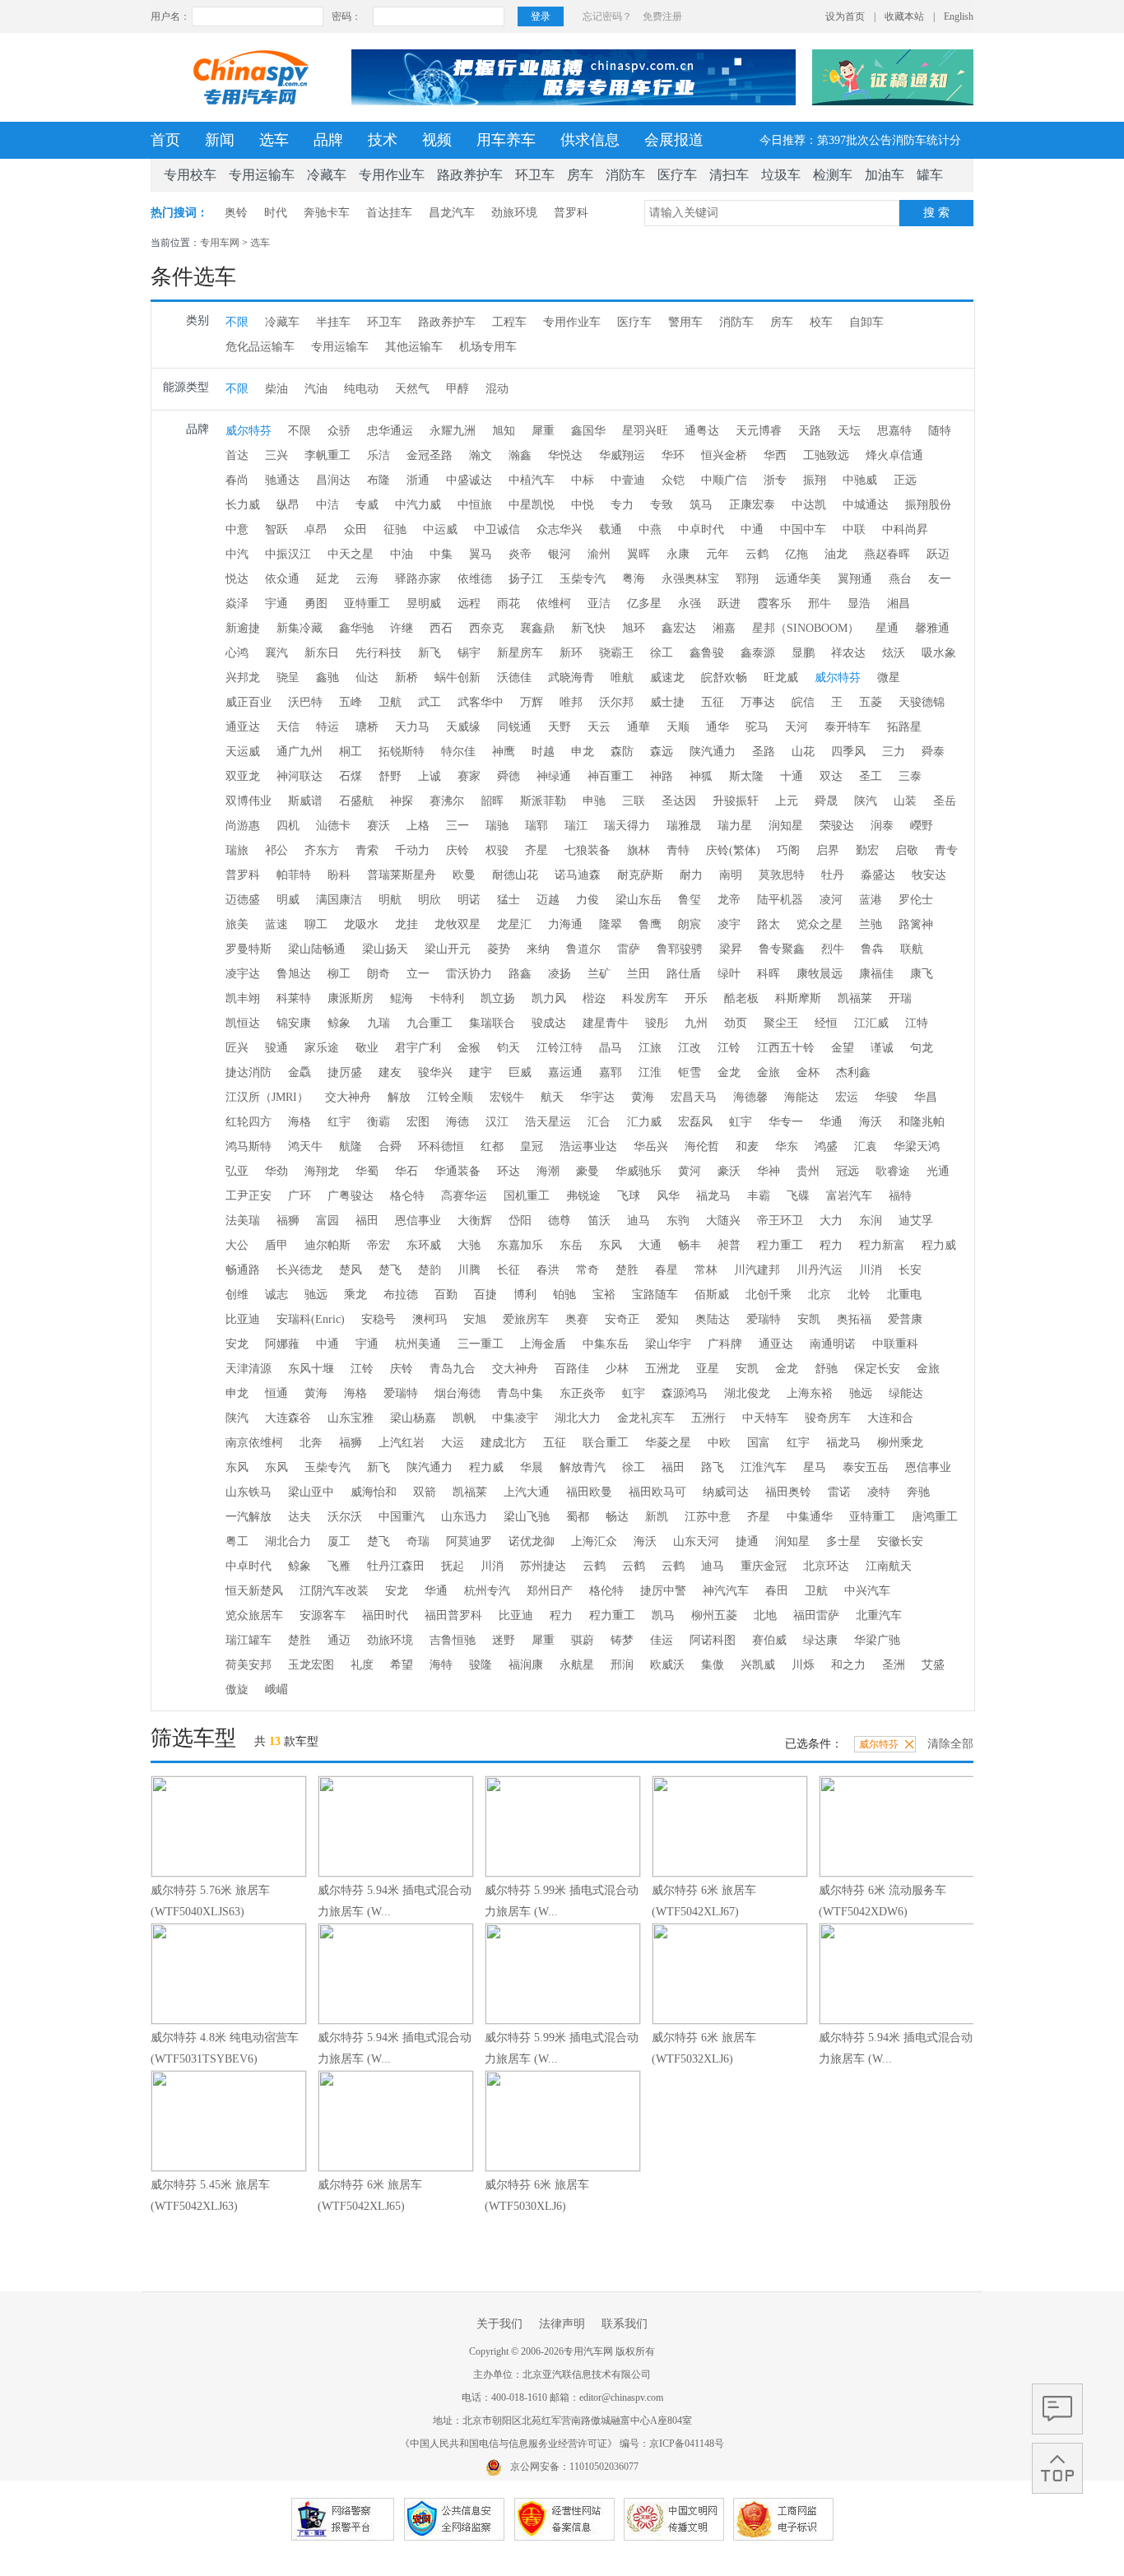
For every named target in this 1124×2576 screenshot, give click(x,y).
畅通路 (243, 1270)
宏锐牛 (507, 1097)
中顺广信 (724, 480)
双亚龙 (243, 776)
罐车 (930, 175)
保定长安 (877, 1369)
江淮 (650, 1072)
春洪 (548, 1270)
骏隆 (481, 1665)
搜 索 (936, 213)
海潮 (548, 1171)
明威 (288, 900)
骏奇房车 (828, 1418)
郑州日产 (550, 1591)
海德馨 (750, 1097)
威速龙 (667, 678)
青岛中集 (520, 1393)
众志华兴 (560, 529)
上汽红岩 (402, 1443)
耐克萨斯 (640, 875)
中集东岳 (606, 1344)
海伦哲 (702, 1146)
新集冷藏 (300, 628)
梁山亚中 (311, 1492)
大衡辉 (475, 1221)
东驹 (678, 1221)
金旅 (769, 1072)
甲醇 (457, 389)
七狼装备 (588, 850)
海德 (457, 1122)
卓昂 (316, 529)
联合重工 (606, 1443)
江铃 (729, 1048)
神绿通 (554, 776)
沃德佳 (514, 678)
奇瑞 (418, 1541)
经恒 (826, 1023)
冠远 (848, 1171)
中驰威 (860, 480)
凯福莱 (855, 998)
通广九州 (300, 752)
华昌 (926, 1097)
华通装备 (457, 1171)
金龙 (729, 1072)
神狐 (701, 776)
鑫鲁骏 (707, 653)
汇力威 (644, 1122)
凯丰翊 (243, 998)
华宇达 (597, 1097)
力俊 (588, 900)
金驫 (300, 1072)
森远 (662, 752)
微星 (889, 678)
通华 (718, 727)
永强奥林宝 (690, 579)
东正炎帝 (583, 1393)
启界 (828, 850)
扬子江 (526, 579)
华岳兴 (651, 1146)
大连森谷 (288, 1418)
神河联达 (300, 776)
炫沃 (894, 653)
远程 (469, 603)
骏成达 (549, 1023)
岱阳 (520, 1221)
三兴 (276, 455)
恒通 (276, 1393)
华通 (831, 1122)
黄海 (643, 1097)
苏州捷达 (543, 1566)
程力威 (939, 1245)
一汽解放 (248, 1517)
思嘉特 (894, 431)
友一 (940, 579)
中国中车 (803, 529)
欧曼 (464, 875)
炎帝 (520, 554)
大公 (237, 1245)
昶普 (729, 1245)
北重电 (904, 1295)
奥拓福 (854, 1319)
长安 (910, 1270)
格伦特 (606, 1591)
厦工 (339, 1541)
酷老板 (741, 998)
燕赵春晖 (887, 554)
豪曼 (588, 1171)
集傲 (713, 1665)
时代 (276, 213)
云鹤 (757, 554)
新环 (571, 653)
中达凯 (809, 505)
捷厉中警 (663, 1591)
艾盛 (933, 1665)
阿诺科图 (713, 1640)
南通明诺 (833, 1344)
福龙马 (713, 1196)
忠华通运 (390, 431)
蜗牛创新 (457, 678)
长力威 (243, 505)
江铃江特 (560, 1048)
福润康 (526, 1665)
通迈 (339, 1640)
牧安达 (929, 875)
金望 (843, 1048)
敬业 (367, 1048)
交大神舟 (348, 1097)
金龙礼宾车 (646, 1418)
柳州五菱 (714, 1615)
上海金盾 (543, 1344)
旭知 (504, 431)
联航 (912, 949)
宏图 (418, 1122)
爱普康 (905, 1319)
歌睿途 (893, 1171)
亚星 (708, 1369)
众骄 (339, 431)
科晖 (769, 974)
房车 (580, 175)
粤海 (634, 579)
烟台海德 (457, 1393)
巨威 (520, 1072)
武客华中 (481, 702)
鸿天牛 (305, 1146)
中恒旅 (475, 505)
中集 (441, 554)
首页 (165, 140)
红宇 (339, 1122)
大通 (650, 1245)
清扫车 (729, 175)
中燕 (650, 529)
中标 (583, 480)
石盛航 (356, 801)
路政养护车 (470, 175)
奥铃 (236, 213)
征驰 (395, 529)
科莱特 (294, 998)
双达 (831, 776)
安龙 (237, 1344)
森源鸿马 (685, 1393)
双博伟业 (248, 801)
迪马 (639, 1221)
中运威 (440, 529)
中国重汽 (402, 1517)
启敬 (907, 850)
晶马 (611, 1048)
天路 (810, 431)
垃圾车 (781, 175)
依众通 (282, 579)
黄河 (690, 1171)
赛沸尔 (447, 801)
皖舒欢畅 (724, 678)
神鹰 (504, 752)
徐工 (662, 653)
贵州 (808, 1171)
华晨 (532, 1467)
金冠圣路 (430, 455)
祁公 (276, 850)
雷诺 (839, 1492)
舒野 (390, 776)
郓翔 (747, 579)
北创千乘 (769, 1295)
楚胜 (627, 1270)
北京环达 (826, 1566)
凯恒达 (243, 1023)
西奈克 (486, 628)
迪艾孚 (916, 1221)
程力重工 (780, 1245)
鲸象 (339, 1023)
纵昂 (288, 505)
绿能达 (906, 1393)
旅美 (237, 924)
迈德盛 (243, 900)
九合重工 (430, 1023)
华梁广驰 (877, 1640)
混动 (497, 389)
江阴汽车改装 (334, 1591)
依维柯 (554, 603)
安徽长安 (900, 1541)
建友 (390, 1072)
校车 (821, 322)
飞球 (629, 1196)
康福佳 (876, 974)
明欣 (430, 900)
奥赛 (577, 1319)
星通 (887, 628)
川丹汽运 (820, 1270)
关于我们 (499, 2324)
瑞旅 (237, 850)
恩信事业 (418, 1221)
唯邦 (571, 702)
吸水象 (939, 653)
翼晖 (639, 554)
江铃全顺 (450, 1097)
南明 (731, 875)
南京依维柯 (254, 1443)
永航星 (577, 1665)
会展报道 (674, 140)
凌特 (879, 1492)
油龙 (836, 554)
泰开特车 (848, 727)
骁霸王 (616, 653)
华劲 (276, 1171)
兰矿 (599, 974)
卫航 (390, 702)
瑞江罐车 (248, 1640)
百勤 (446, 1295)
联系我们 (625, 2324)
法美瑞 (243, 1221)
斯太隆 (746, 776)
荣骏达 (837, 826)
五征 (713, 702)
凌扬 (560, 974)
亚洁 (599, 603)
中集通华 (810, 1517)
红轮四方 (248, 1122)
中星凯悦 (532, 505)
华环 (673, 455)
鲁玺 (690, 900)
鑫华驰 (356, 628)
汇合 (599, 1122)
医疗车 (677, 175)
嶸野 (922, 826)
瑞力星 (735, 826)
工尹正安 (248, 1196)
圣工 (871, 776)
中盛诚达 (469, 480)
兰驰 (871, 924)
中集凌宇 (515, 1418)
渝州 (599, 554)
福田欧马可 (657, 1492)
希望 (402, 1665)
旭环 (634, 628)
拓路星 (904, 727)
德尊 (560, 1221)
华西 (775, 455)
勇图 (316, 603)
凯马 (663, 1615)
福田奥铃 (788, 1492)
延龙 (327, 579)
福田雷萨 (816, 1615)
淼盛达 (878, 875)
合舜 (390, 1146)
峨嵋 (276, 1689)
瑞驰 (497, 826)
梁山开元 (448, 949)
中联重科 (895, 1344)
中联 (854, 529)
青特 (678, 850)
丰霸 (759, 1196)
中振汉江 (288, 554)
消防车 (625, 175)
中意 (237, 529)
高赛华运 (464, 1196)
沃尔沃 (345, 1517)
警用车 (685, 322)
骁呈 (288, 678)
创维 (237, 1295)
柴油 (276, 389)
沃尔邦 (616, 702)
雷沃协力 (469, 974)
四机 (288, 826)
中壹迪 (628, 480)
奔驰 (918, 1492)
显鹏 (803, 653)
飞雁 (339, 1566)
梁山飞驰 (527, 1517)
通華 (639, 727)
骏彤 (657, 1023)
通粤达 (702, 431)
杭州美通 (418, 1344)
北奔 (311, 1443)
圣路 (764, 752)
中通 (752, 529)
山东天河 (696, 1541)
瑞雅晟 (684, 826)
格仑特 (407, 1196)
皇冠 (532, 1146)
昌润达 (333, 480)
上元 (787, 801)
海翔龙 (322, 1171)
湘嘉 (724, 628)
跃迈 (938, 554)
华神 (769, 1171)
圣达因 (679, 801)
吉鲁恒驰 (453, 1640)
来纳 (538, 949)
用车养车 (506, 140)
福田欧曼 (589, 1492)
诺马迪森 (578, 875)
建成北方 (504, 1443)
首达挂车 (389, 213)
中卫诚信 (497, 529)
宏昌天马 (694, 1097)
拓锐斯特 (402, 752)
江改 (690, 1048)
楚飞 (390, 1270)
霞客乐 (774, 603)
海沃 (871, 1122)
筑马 (701, 505)
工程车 (509, 322)
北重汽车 (879, 1615)
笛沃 (599, 1221)
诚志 (276, 1295)
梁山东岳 (639, 900)
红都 (492, 1146)
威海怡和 (374, 1492)
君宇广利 (418, 1048)
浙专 (775, 480)
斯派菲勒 (543, 801)
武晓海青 (571, 678)
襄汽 (276, 653)
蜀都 (578, 1517)
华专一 (786, 1122)
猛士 (509, 900)
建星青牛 (606, 1023)
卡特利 (447, 998)
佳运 (662, 1640)
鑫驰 (327, 678)
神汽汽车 (726, 1591)
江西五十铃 (786, 1048)
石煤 (351, 776)
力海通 (565, 924)
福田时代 (385, 1615)
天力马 (412, 727)
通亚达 (243, 727)
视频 (437, 140)
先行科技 (379, 653)
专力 (622, 505)
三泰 (910, 776)
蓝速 (276, 924)
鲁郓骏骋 (680, 949)
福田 (367, 1221)
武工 (430, 702)
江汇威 (871, 1023)
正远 (905, 480)
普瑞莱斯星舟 (402, 875)
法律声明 (562, 2324)
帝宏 (379, 1245)
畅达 (617, 1517)
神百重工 (611, 776)
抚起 (453, 1566)
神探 (402, 801)
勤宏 (867, 850)
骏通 (276, 1048)
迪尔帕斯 (327, 1245)
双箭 (425, 1492)
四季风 (848, 752)
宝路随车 (655, 1295)
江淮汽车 (764, 1467)
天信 (288, 727)
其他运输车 (414, 347)
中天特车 (765, 1418)
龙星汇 (514, 924)
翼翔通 (855, 579)
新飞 (430, 653)
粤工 (237, 1541)
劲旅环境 (514, 213)
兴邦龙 (243, 678)
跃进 (729, 603)
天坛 (849, 431)
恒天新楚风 (254, 1591)
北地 (765, 1615)
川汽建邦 (757, 1270)
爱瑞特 (764, 1319)
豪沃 (729, 1171)
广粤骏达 (351, 1196)
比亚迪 (243, 1319)
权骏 (497, 850)
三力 (894, 752)
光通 (938, 1171)
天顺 (678, 727)
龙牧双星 (457, 924)
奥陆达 (713, 1319)
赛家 (469, 776)
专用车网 (220, 243)
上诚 (430, 776)
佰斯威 (712, 1295)
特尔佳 (458, 752)
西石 (441, 628)
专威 (367, 505)
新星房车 (520, 653)
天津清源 (248, 1369)
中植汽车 (532, 480)
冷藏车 (327, 175)
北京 (820, 1295)
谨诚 (882, 1048)
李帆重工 (327, 455)
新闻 (220, 140)
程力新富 (882, 1245)
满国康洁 (339, 900)
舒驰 (826, 1369)
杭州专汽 (487, 1591)
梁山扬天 (385, 949)
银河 (560, 554)
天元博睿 (759, 431)
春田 (777, 1591)
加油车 (885, 175)
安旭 (475, 1319)
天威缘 (463, 727)
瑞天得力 (627, 826)
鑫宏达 (679, 628)
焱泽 (237, 603)
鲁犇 (872, 949)
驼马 (757, 727)
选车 (274, 140)
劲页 (736, 1023)
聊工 (316, 924)
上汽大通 (527, 1492)
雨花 (509, 603)
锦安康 (294, 1023)
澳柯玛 (430, 1319)
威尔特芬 (838, 678)
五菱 (871, 702)
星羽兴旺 (645, 431)
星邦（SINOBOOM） (806, 628)
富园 (327, 1221)
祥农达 (848, 653)
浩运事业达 (588, 1146)
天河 (797, 727)
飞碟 (798, 1196)
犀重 (543, 431)
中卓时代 (701, 529)
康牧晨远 (820, 974)
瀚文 (481, 455)
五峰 (351, 702)
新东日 (322, 653)
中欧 (719, 1443)
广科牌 (725, 1344)
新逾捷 (243, 628)
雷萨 (629, 949)
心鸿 (237, 653)
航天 (552, 1097)
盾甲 (276, 1245)
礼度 (362, 1665)
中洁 (327, 505)
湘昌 (899, 603)
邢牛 (820, 603)
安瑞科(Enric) (311, 1319)
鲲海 (402, 998)
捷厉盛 (345, 1072)
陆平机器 (780, 900)
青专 (946, 850)
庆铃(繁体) (733, 850)
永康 (678, 554)
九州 (696, 1023)
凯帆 (464, 1418)
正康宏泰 (752, 505)
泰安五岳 (866, 1467)
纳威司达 (726, 1492)
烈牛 (833, 949)
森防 (622, 752)
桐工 (351, 752)
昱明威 (424, 603)
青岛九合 (453, 1369)
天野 (560, 727)
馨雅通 (932, 628)
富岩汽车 (849, 1196)
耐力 (691, 875)
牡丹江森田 (396, 1566)
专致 (662, 505)
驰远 (316, 1295)
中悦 (583, 505)
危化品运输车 (260, 347)
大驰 (469, 1245)
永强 (690, 603)
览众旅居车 (254, 1615)
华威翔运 (622, 455)
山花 (803, 752)
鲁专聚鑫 (782, 949)
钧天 (509, 1048)
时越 (543, 752)
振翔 (815, 480)
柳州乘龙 (900, 1443)
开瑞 (900, 998)
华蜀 (367, 1171)
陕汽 (866, 801)
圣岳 (945, 801)
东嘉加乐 (520, 1245)
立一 (418, 974)
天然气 (412, 389)
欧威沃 (667, 1665)
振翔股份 (928, 505)
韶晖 (492, 801)
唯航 (622, 678)
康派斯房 (351, 998)
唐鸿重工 (935, 1517)
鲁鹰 (650, 924)
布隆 (379, 480)
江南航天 (889, 1566)
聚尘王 (781, 1023)
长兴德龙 (300, 1270)
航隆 (351, 1146)
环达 (509, 1171)
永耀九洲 (453, 431)
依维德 (475, 579)
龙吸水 (361, 924)
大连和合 (890, 1418)
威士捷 (667, 702)
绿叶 (729, 974)
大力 (831, 1221)
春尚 (237, 480)
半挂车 (333, 322)
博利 (525, 1295)
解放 (399, 1097)
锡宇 (469, 653)
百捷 (485, 1295)
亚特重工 (367, 603)
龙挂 (406, 924)
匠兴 (237, 1048)
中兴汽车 (867, 1591)
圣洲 (894, 1665)
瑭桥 (367, 727)
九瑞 (379, 1023)
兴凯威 (758, 1665)
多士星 (843, 1541)
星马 (815, 1467)
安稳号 (379, 1319)
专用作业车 (392, 175)
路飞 (713, 1467)
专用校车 (190, 175)
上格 (418, 826)
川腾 (469, 1270)
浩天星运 (548, 1122)
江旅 (650, 1048)
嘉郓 (611, 1072)
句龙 (922, 1048)
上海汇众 (594, 1541)
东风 (611, 1245)
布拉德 (401, 1295)
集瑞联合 (492, 1023)
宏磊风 (695, 1122)
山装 (905, 801)
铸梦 (622, 1640)
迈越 (548, 900)
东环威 (424, 1245)
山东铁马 (248, 1492)
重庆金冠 (764, 1566)
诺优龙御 (532, 1541)
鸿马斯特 (248, 1146)
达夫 (300, 1517)
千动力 (412, 850)
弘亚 (237, 1171)
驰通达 (282, 480)
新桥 (406, 678)
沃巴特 (305, 702)
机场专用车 (488, 347)
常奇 (588, 1270)
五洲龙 (662, 1369)
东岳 (571, 1245)
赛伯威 (769, 1640)
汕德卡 (333, 826)
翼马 (481, 554)
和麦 (747, 1146)
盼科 (339, 875)
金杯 (808, 1072)
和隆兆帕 (922, 1122)
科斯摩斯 (798, 998)
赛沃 (379, 826)
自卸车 (866, 322)
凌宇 (729, 924)
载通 (611, 529)
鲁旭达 (294, 974)
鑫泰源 (758, 653)
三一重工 (481, 1344)
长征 (509, 1270)
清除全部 (950, 1744)
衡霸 (379, 1122)
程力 (831, 1245)
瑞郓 (536, 826)
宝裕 (604, 1295)
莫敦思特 (782, 875)
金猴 (469, 1048)
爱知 (667, 1319)
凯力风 (549, 998)
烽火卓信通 (894, 455)
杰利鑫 (853, 1072)
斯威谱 (305, 801)
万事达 (758, 702)
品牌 (328, 140)
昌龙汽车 (452, 213)
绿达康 (820, 1640)
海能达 (801, 1097)
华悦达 (565, 455)
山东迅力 (464, 1517)
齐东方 (322, 850)
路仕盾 (684, 974)
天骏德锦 (922, 702)
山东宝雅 (351, 1418)
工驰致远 (826, 455)
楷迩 (594, 998)
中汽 (237, 554)
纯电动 (361, 389)
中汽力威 (418, 505)
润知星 (786, 826)
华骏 (886, 1097)
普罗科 (571, 213)
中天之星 (351, 554)
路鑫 (520, 974)
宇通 (276, 603)
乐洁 (379, 455)
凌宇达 (243, 974)
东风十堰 (311, 1369)
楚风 (351, 1270)
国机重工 (527, 1196)
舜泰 (933, 752)
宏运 (847, 1097)
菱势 (499, 949)
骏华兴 (435, 1072)
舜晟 (826, 801)
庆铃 (457, 850)
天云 (599, 727)
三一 (457, 826)
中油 (402, 554)
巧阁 (788, 850)
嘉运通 (565, 1072)
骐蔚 (583, 1640)
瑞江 (576, 826)
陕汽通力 (713, 752)
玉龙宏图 (311, 1665)
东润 (871, 1221)
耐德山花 (515, 875)
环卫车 (535, 175)
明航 (390, 900)
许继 (402, 628)
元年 (718, 554)
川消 (871, 1270)
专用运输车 (262, 175)
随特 (940, 431)
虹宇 (741, 1122)
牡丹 (833, 875)
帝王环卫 (780, 1221)
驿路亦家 (418, 579)
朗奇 (379, 974)
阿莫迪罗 (469, 1541)
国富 (759, 1443)
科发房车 (645, 998)
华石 (406, 1171)
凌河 (831, 900)
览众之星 (820, 924)
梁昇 (731, 949)
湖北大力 (578, 1418)
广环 (300, 1196)
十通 (792, 776)
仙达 (367, 678)
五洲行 (708, 1418)
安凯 (809, 1319)
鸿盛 (826, 1146)
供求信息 (590, 140)
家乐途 (322, 1048)
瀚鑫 (520, 455)
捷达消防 (248, 1072)
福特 (900, 1196)
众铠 (673, 480)
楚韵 (430, 1270)
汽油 (316, 389)
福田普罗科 (453, 1615)
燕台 (900, 579)
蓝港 (871, 900)
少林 (617, 1369)
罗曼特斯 (248, 949)
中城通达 (866, 505)
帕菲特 (294, 875)
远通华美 (798, 579)
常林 (706, 1270)
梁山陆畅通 (317, 949)
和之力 (848, 1665)
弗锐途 (583, 1196)
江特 (917, 1023)
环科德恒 (441, 1146)
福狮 (288, 1221)
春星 (667, 1270)
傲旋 (237, 1689)
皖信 (803, 702)
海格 (300, 1122)
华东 (787, 1146)
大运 (453, 1443)
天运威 (243, 752)
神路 (662, 776)
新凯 (657, 1517)
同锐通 (514, 727)
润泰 (882, 826)
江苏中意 (708, 1517)
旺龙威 (781, 678)
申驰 (594, 801)
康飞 (922, 974)
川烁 (803, 1665)
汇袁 (866, 1146)
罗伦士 (916, 900)
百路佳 (572, 1369)
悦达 (237, 579)
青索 (367, 850)
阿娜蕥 (282, 1344)
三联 (634, 801)
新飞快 (588, 628)
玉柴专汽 (583, 579)
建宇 (481, 1072)
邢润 (622, 1665)
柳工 (339, 974)
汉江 (497, 1122)
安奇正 (622, 1319)
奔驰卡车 (327, 213)
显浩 (859, 603)
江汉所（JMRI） (267, 1097)
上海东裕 (810, 1393)
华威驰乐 (639, 1171)
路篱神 (916, 924)
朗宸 (690, 924)
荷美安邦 (248, 1665)
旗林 (639, 850)
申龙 (583, 752)
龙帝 (729, 900)
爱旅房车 (526, 1319)
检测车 (833, 175)
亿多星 (644, 603)
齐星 (536, 850)
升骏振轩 (736, 801)
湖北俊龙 (747, 1393)
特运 (327, 727)
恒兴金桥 (724, 455)
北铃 (859, 1295)
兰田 (639, 974)
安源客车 (323, 1615)
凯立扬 (498, 998)
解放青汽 (583, 1467)
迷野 (504, 1640)
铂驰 (564, 1295)
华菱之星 (668, 1443)
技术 (383, 140)
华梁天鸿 (917, 1146)
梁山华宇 (668, 1344)
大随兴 (723, 1221)
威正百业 (248, 702)
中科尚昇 (905, 529)
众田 (355, 529)
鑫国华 (588, 431)
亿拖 (797, 554)
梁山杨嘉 (413, 1418)
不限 (237, 322)
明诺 (469, 900)
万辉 (532, 702)
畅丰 (690, 1245)
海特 (441, 1665)
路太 (769, 924)
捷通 (747, 1541)
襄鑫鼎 (537, 628)
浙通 (418, 480)
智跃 (276, 529)
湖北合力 (288, 1541)
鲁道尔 (583, 949)
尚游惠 (243, 826)
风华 (668, 1196)
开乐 (696, 998)
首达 (237, 455)
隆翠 (611, 924)
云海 (367, 579)
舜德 (509, 776)
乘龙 (355, 1295)
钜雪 (690, 1072)
